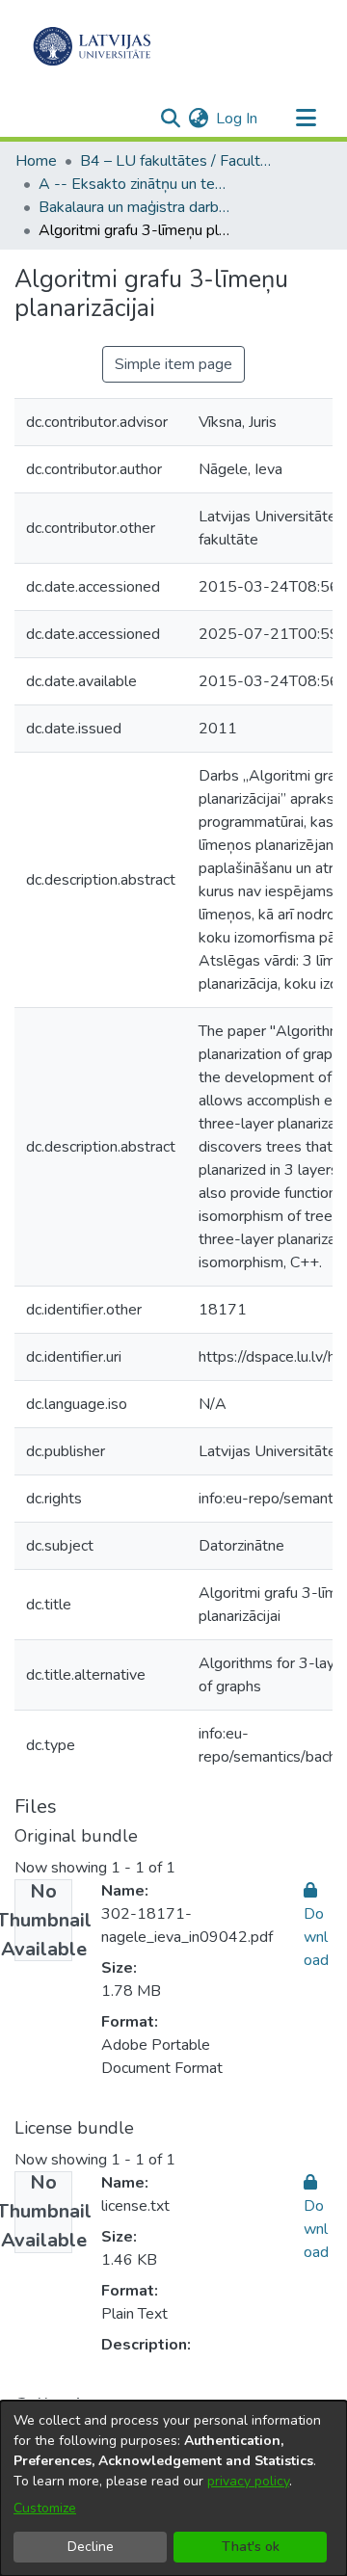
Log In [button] (238, 119)
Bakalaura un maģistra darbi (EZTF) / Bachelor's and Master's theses (135, 207)
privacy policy (248, 2481)
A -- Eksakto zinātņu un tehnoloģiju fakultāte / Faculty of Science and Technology (135, 184)
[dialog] (173, 2488)
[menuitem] (198, 119)
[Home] (92, 46)
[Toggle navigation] (306, 119)
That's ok (251, 2547)
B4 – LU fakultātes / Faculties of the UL (176, 161)
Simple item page (173, 364)
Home (36, 161)
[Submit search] (170, 119)
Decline (91, 2547)
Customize (45, 2508)
